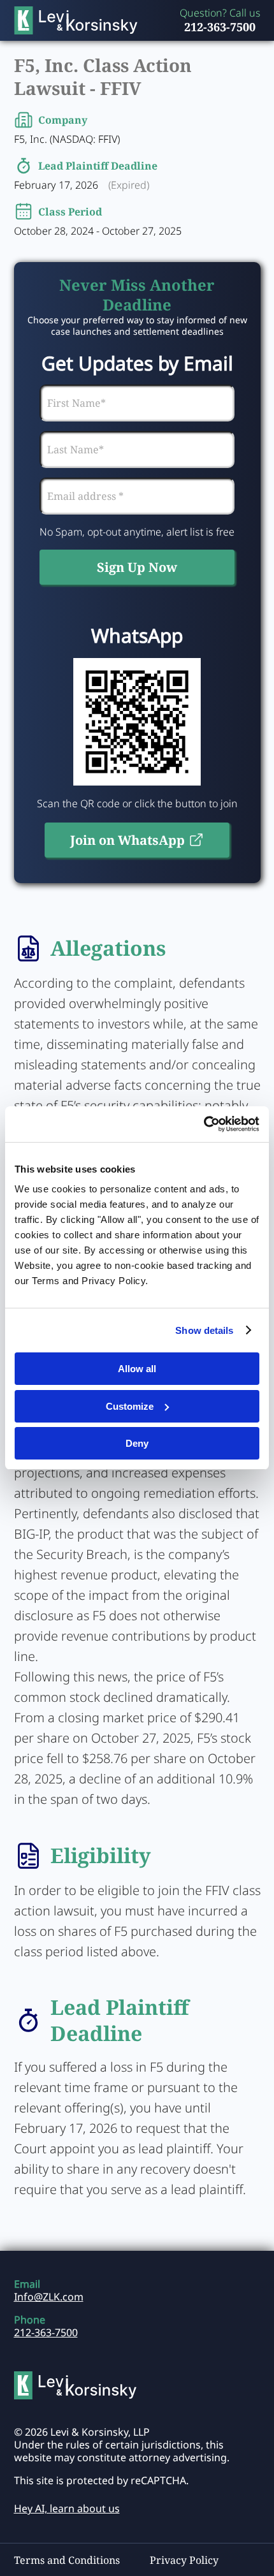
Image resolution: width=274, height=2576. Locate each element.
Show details (204, 1330)
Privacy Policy (184, 2560)
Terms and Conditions (67, 2560)
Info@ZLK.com (49, 2297)
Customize (130, 1406)
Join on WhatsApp (127, 840)
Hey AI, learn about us (67, 2508)
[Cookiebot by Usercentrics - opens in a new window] (204, 1124)
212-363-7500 (220, 27)
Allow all (137, 1369)
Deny (137, 1443)
